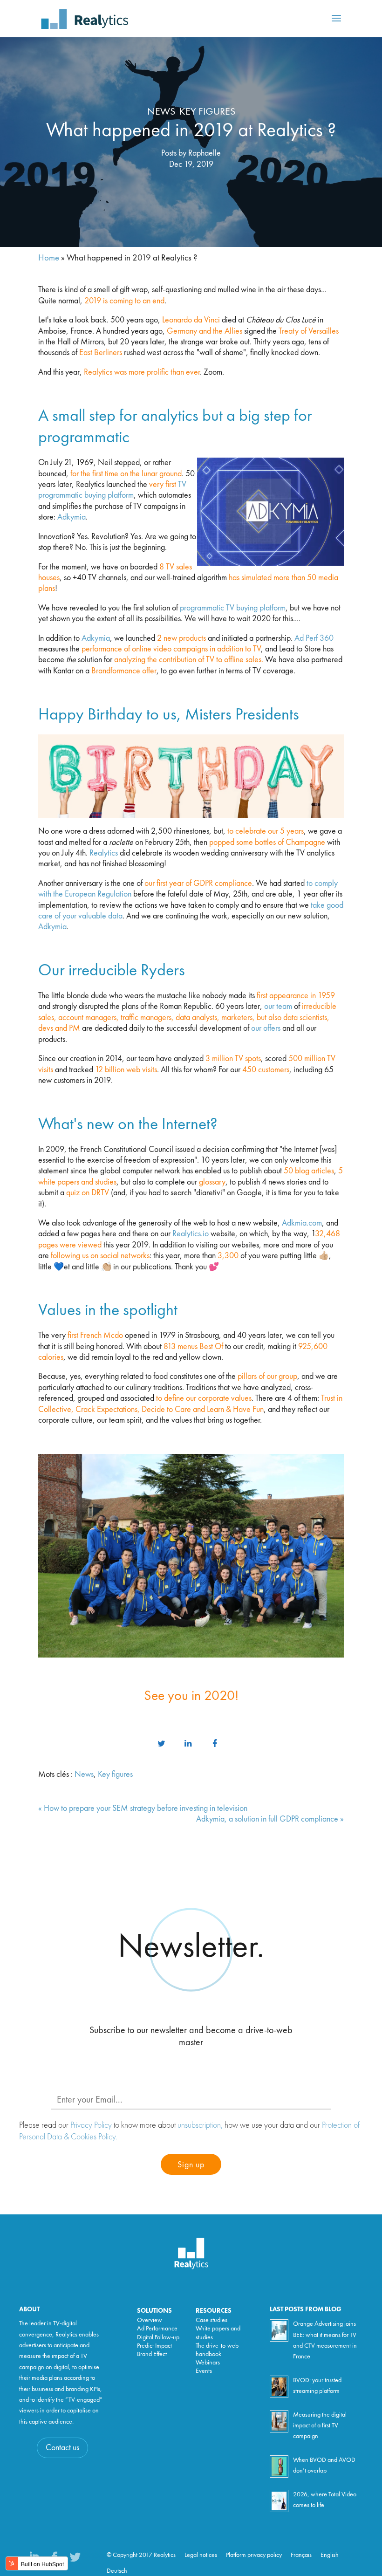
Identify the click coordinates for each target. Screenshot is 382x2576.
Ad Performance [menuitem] (157, 2329)
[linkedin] (188, 1744)
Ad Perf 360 (314, 638)
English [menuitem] (330, 2555)
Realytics (105, 853)
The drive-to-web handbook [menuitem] (217, 2350)
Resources (214, 2311)
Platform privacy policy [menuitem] (254, 2555)
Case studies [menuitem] (211, 2320)
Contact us (62, 2448)
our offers (266, 1028)
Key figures (207, 112)
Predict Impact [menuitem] (154, 2346)
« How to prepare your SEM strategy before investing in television (143, 1809)
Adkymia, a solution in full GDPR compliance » (270, 1819)
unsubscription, (200, 2125)
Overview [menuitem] (150, 2320)
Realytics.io (191, 1234)
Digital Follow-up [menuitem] (158, 2337)
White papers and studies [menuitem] (218, 2333)
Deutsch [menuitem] (117, 2571)
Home (49, 258)
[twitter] (161, 1744)
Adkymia (72, 517)
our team (278, 1007)
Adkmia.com (302, 1223)
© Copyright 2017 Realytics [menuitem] (141, 2555)
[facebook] (215, 1744)
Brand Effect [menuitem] (152, 2354)
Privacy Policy (91, 2125)
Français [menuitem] (301, 2555)
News (161, 112)
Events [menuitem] (204, 2371)
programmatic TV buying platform (233, 608)
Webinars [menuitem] (208, 2363)
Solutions (154, 2311)
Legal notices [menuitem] (201, 2555)
